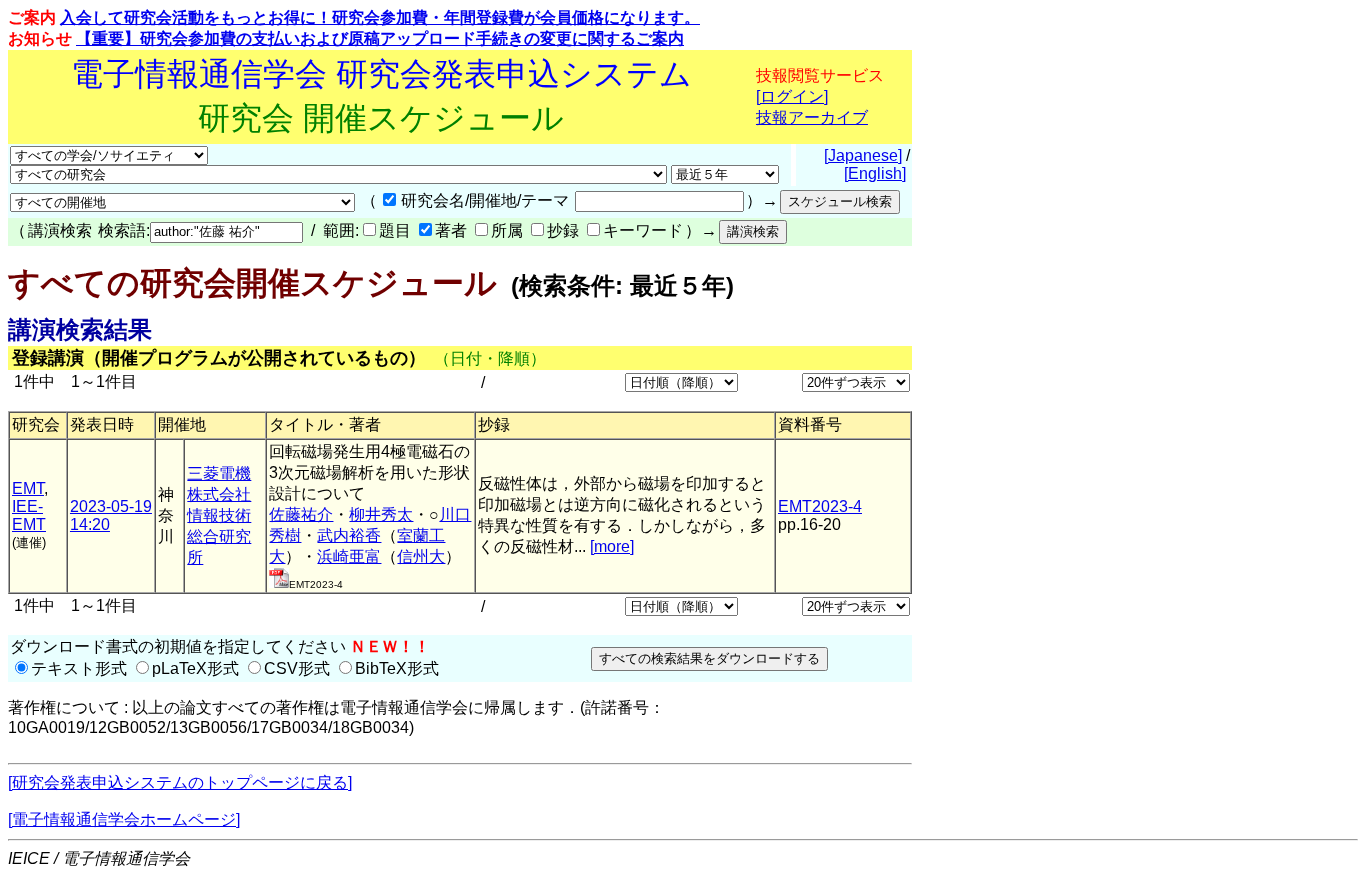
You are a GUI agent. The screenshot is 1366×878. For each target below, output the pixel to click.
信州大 (421, 556)
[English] (875, 173)
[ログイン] (792, 96)
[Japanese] (863, 155)
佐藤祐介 (301, 514)
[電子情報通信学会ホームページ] (124, 819)
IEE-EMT (29, 515)
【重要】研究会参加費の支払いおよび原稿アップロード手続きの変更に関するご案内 (380, 38)
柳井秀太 (381, 514)
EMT (28, 488)
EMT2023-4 (820, 506)
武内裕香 (349, 535)
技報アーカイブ (812, 117)
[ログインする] (279, 582)
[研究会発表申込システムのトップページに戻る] (180, 782)
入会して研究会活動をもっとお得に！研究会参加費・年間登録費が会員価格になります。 (380, 17)
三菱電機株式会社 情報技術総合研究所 (219, 515)
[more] (612, 546)
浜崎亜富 (349, 556)
